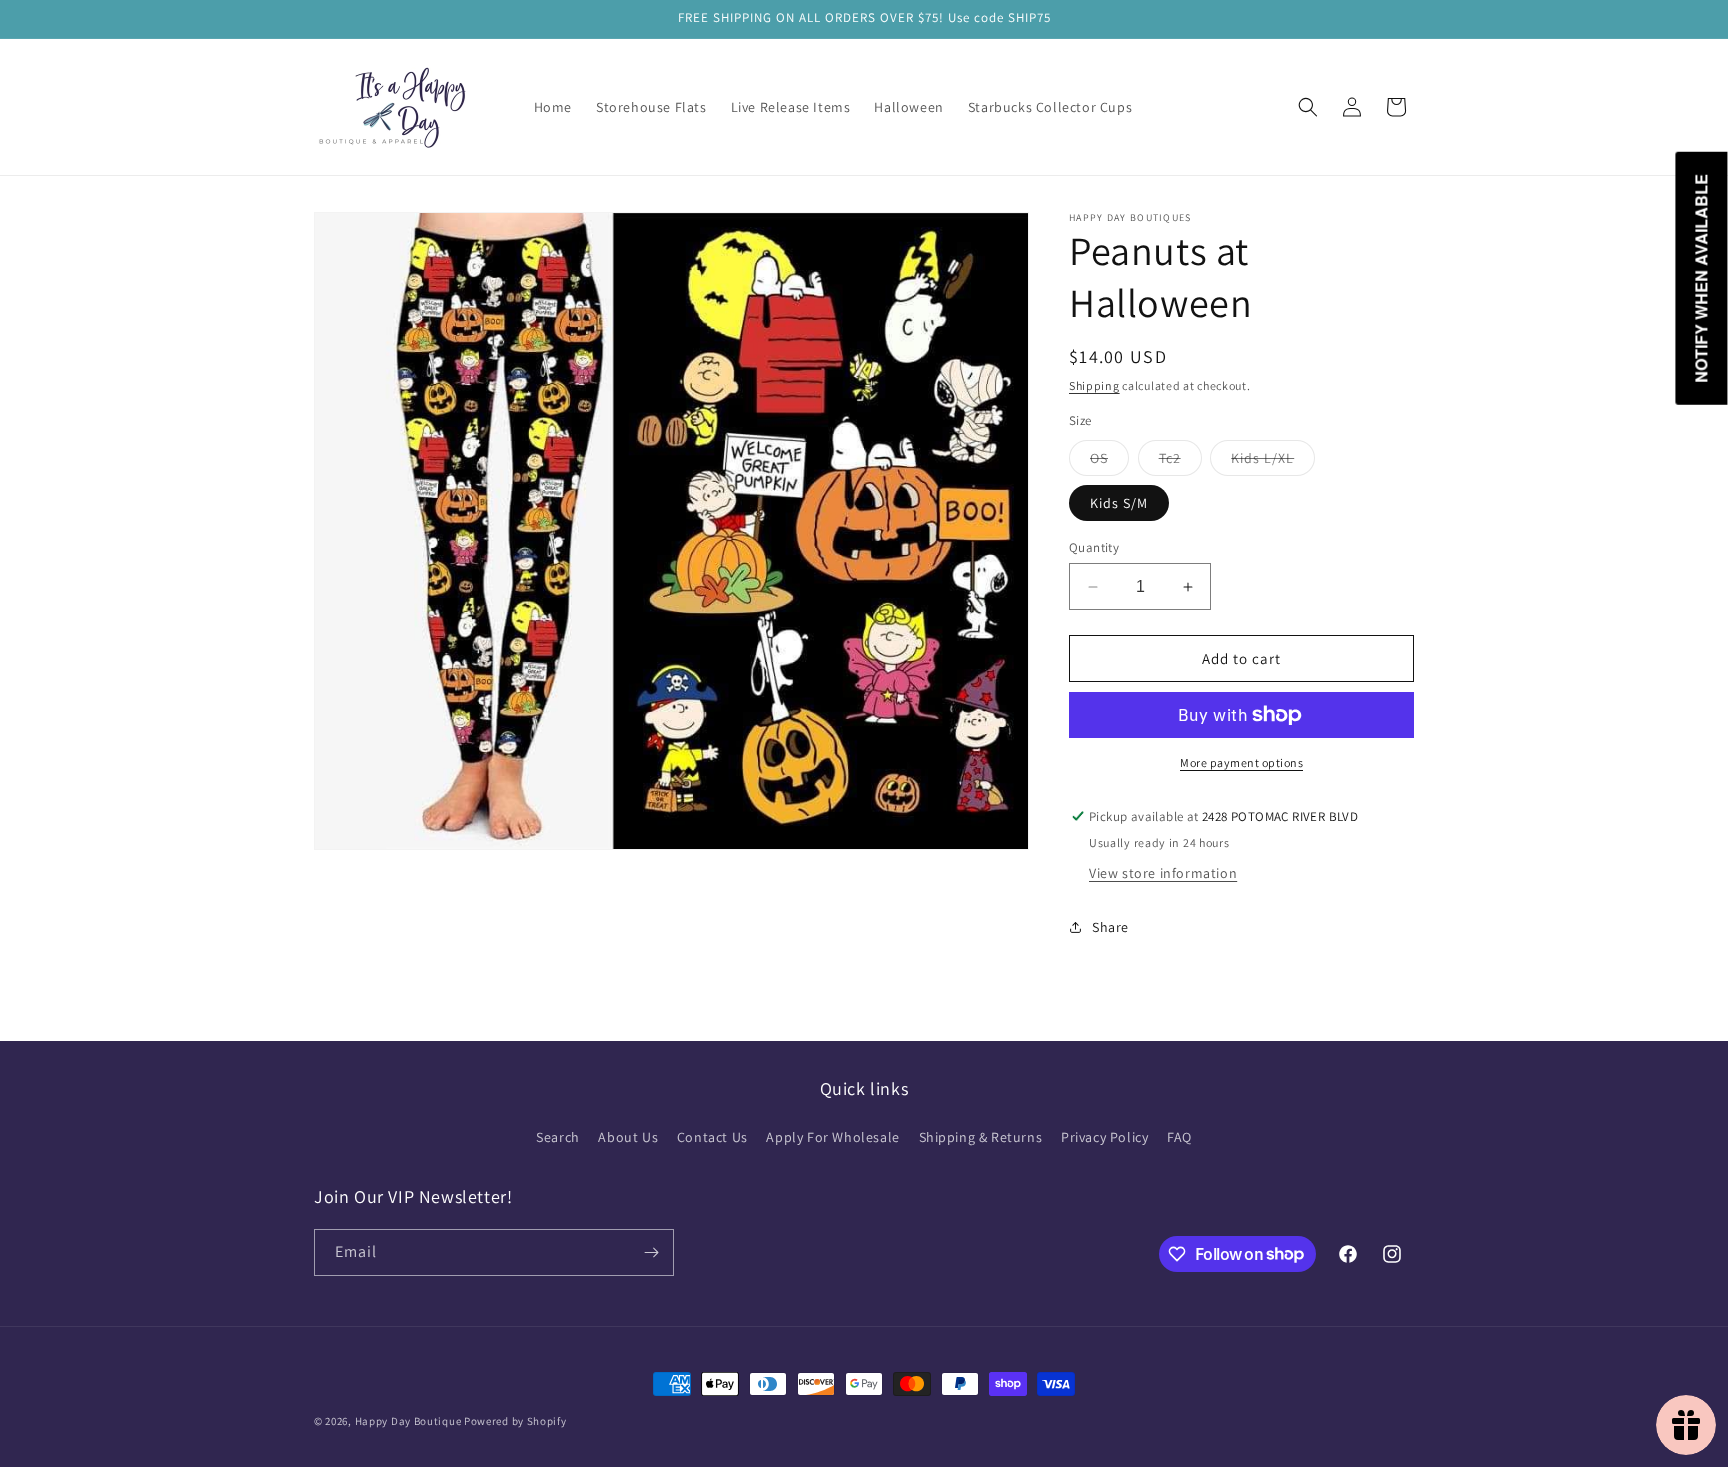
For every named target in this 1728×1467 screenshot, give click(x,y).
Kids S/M (1119, 503)
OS (1109, 462)
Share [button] (1110, 927)
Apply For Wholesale (832, 1137)
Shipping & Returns (981, 1137)
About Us (628, 1137)
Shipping (1094, 385)
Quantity (1094, 547)
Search (558, 1137)
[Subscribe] (651, 1252)
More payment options (1241, 762)
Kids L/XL (1273, 462)
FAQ (1179, 1137)
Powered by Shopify (515, 1421)
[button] (1308, 107)
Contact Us (712, 1137)
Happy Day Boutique (408, 1421)
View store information (1163, 873)
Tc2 (1180, 462)
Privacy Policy (1104, 1137)
